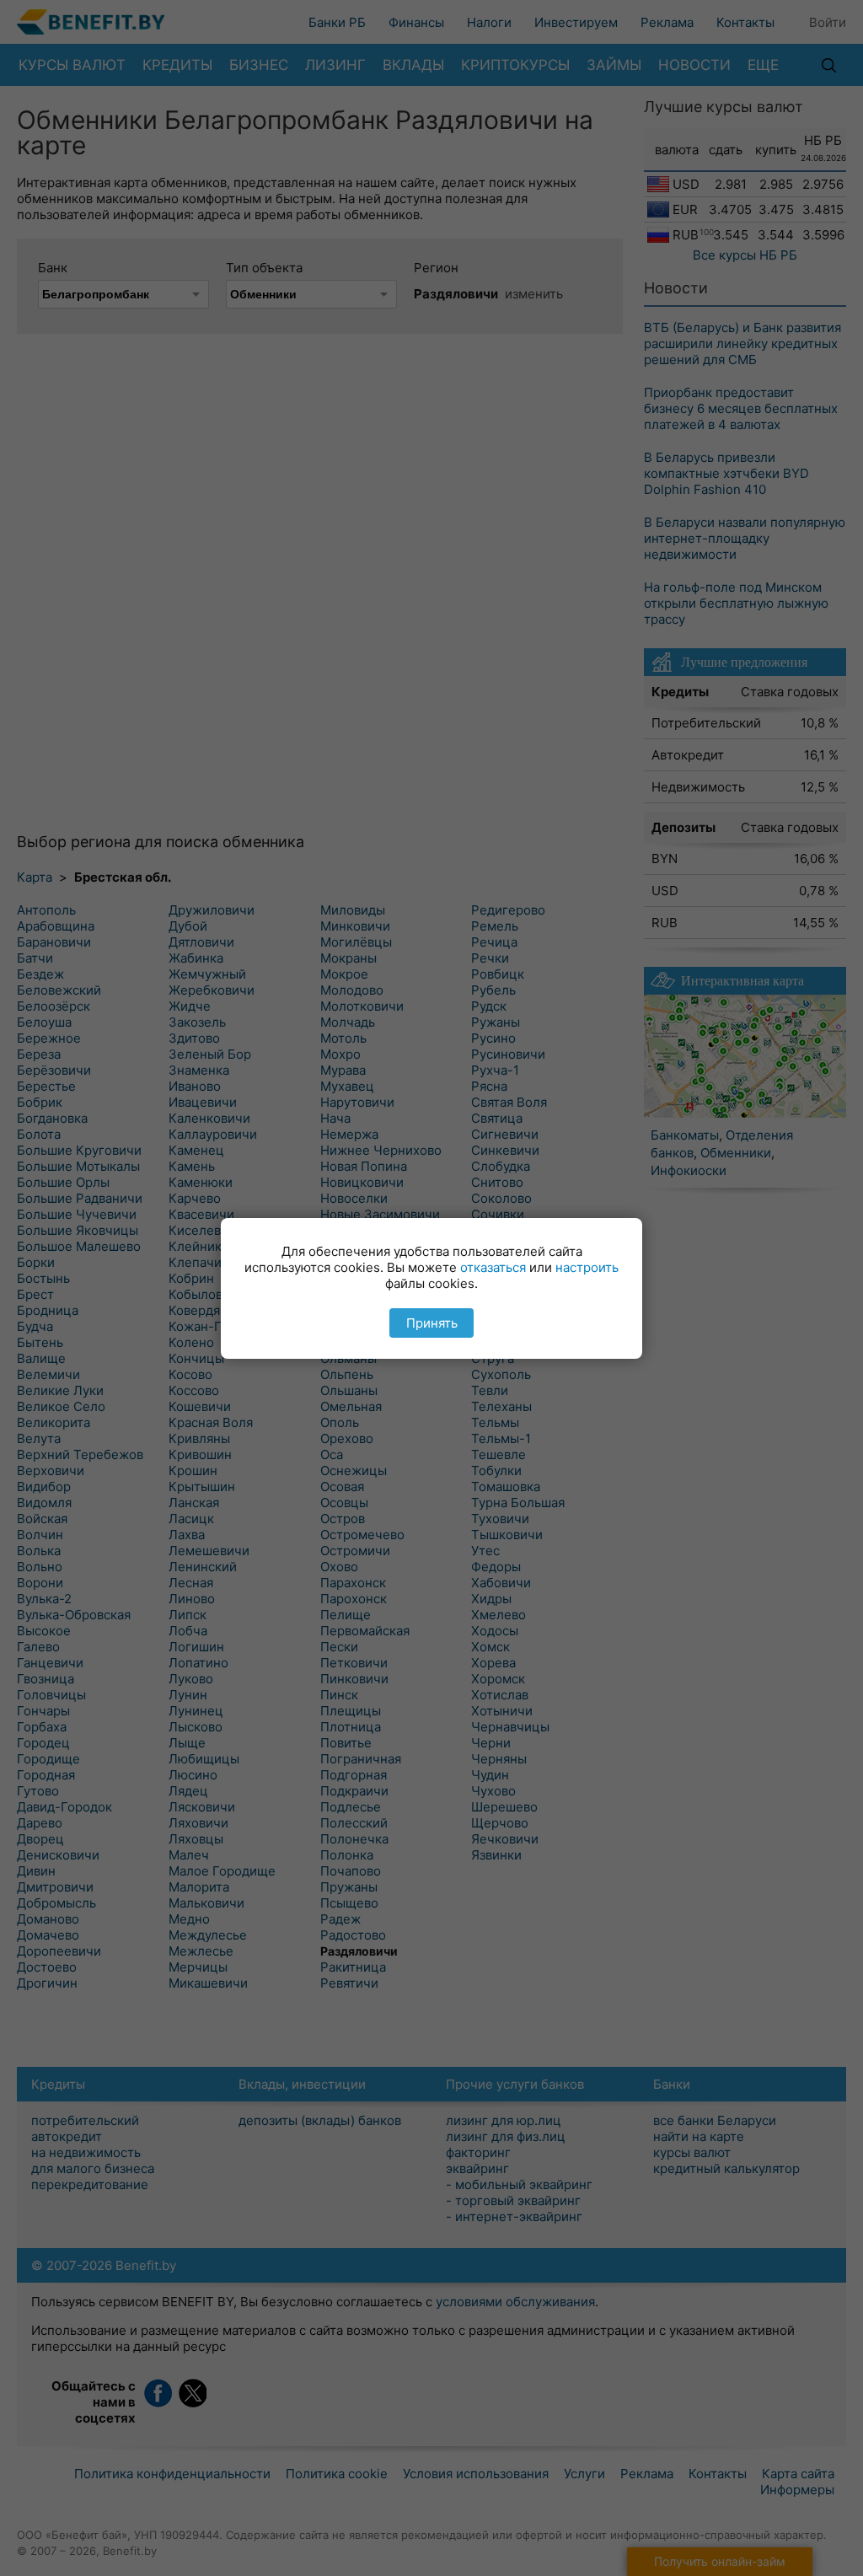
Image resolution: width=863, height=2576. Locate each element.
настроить (587, 1267)
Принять (432, 1323)
